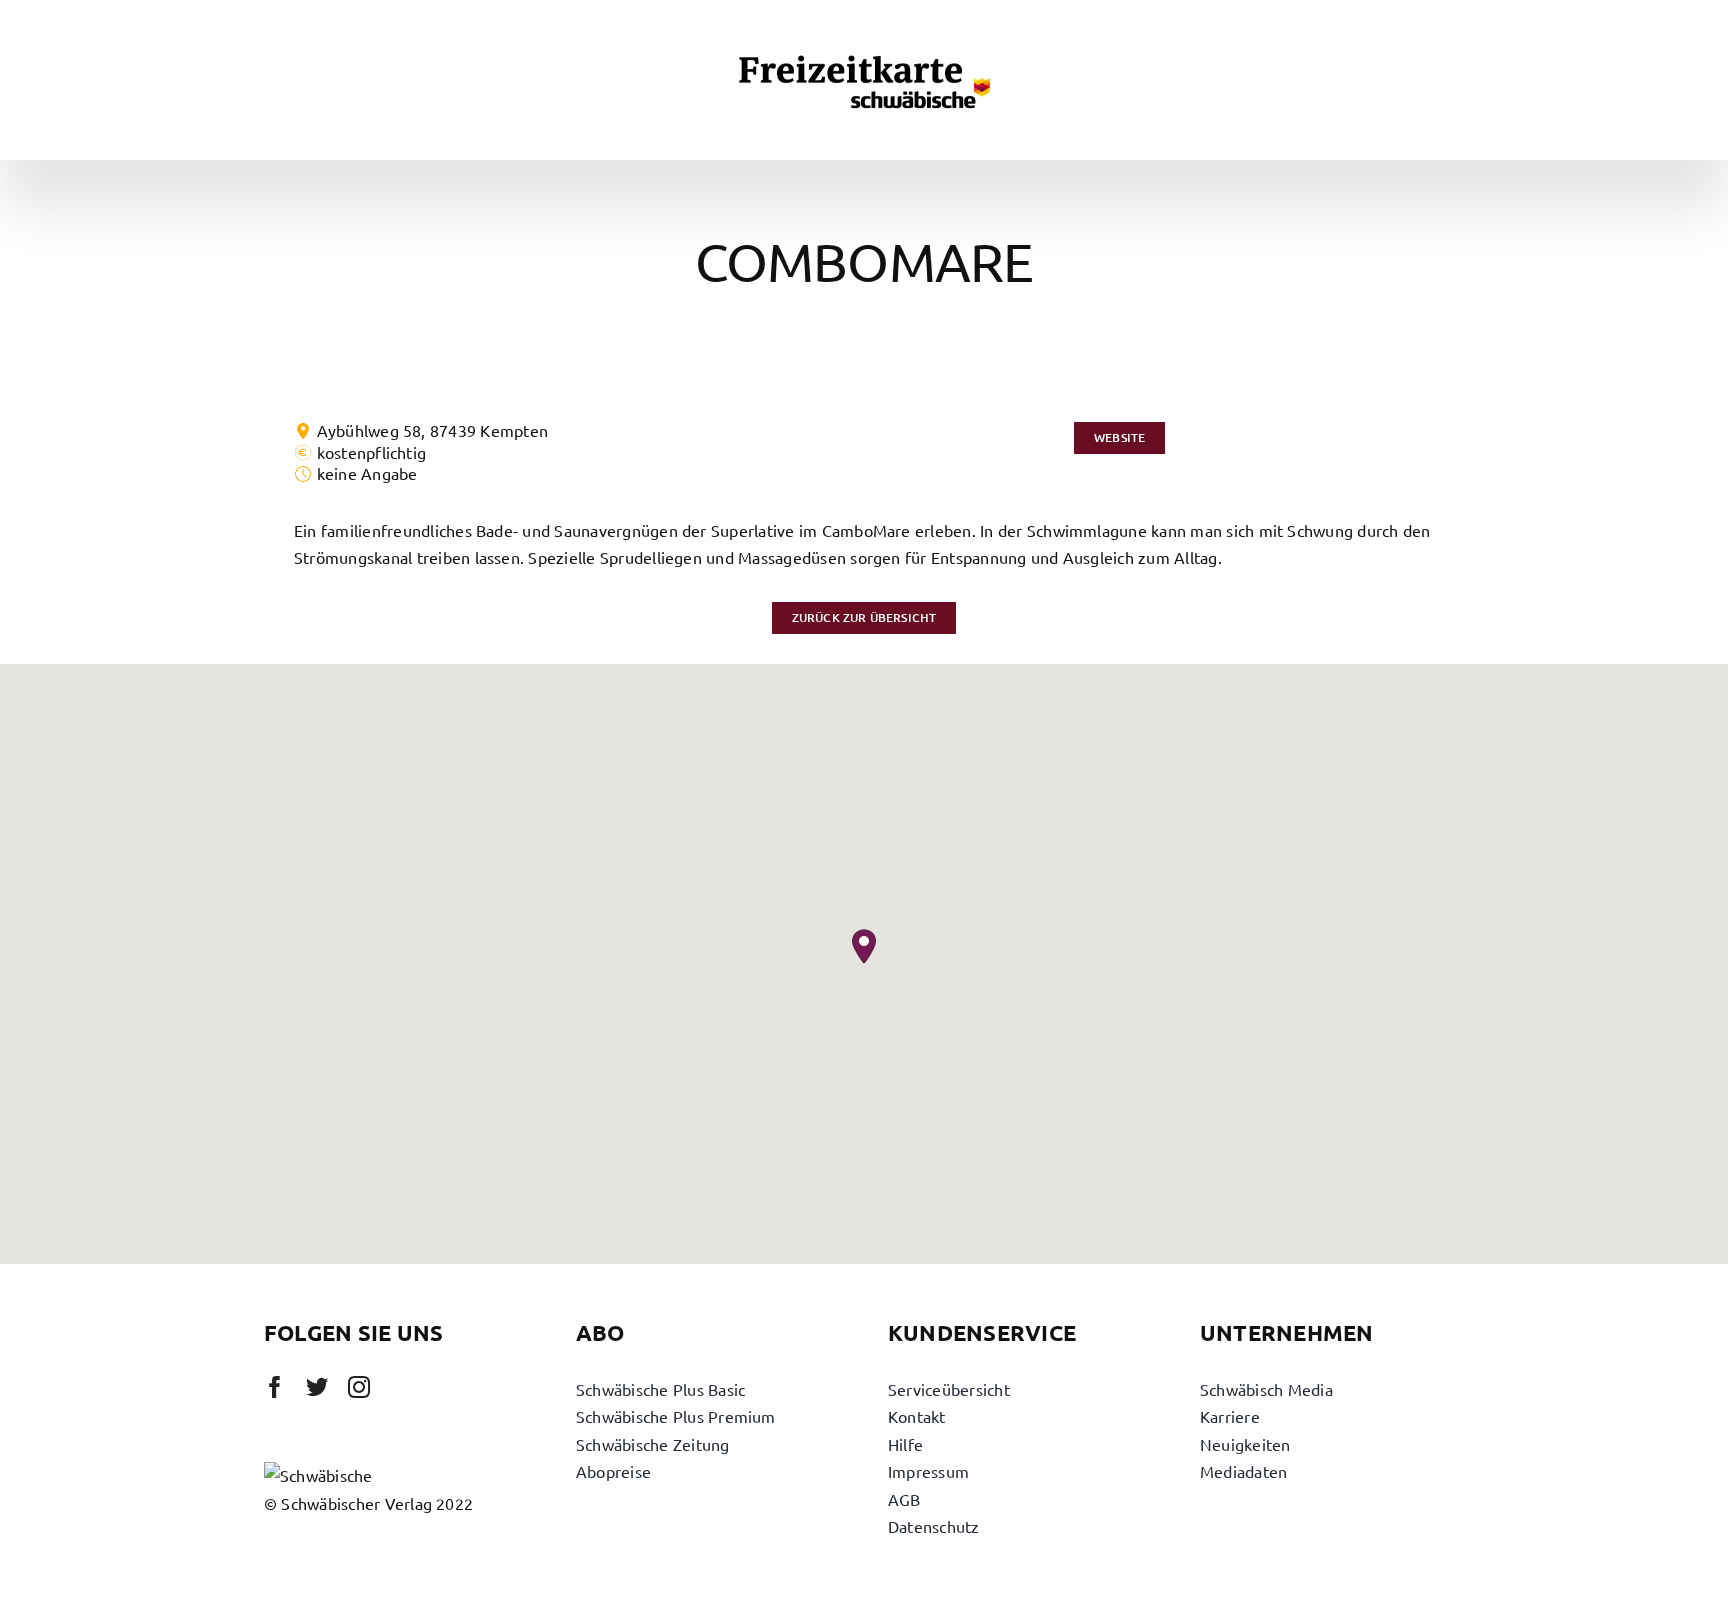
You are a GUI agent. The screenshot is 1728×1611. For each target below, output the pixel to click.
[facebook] (275, 1387)
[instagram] (359, 1387)
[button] (864, 946)
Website (1119, 437)
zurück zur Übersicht (864, 617)
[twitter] (317, 1387)
